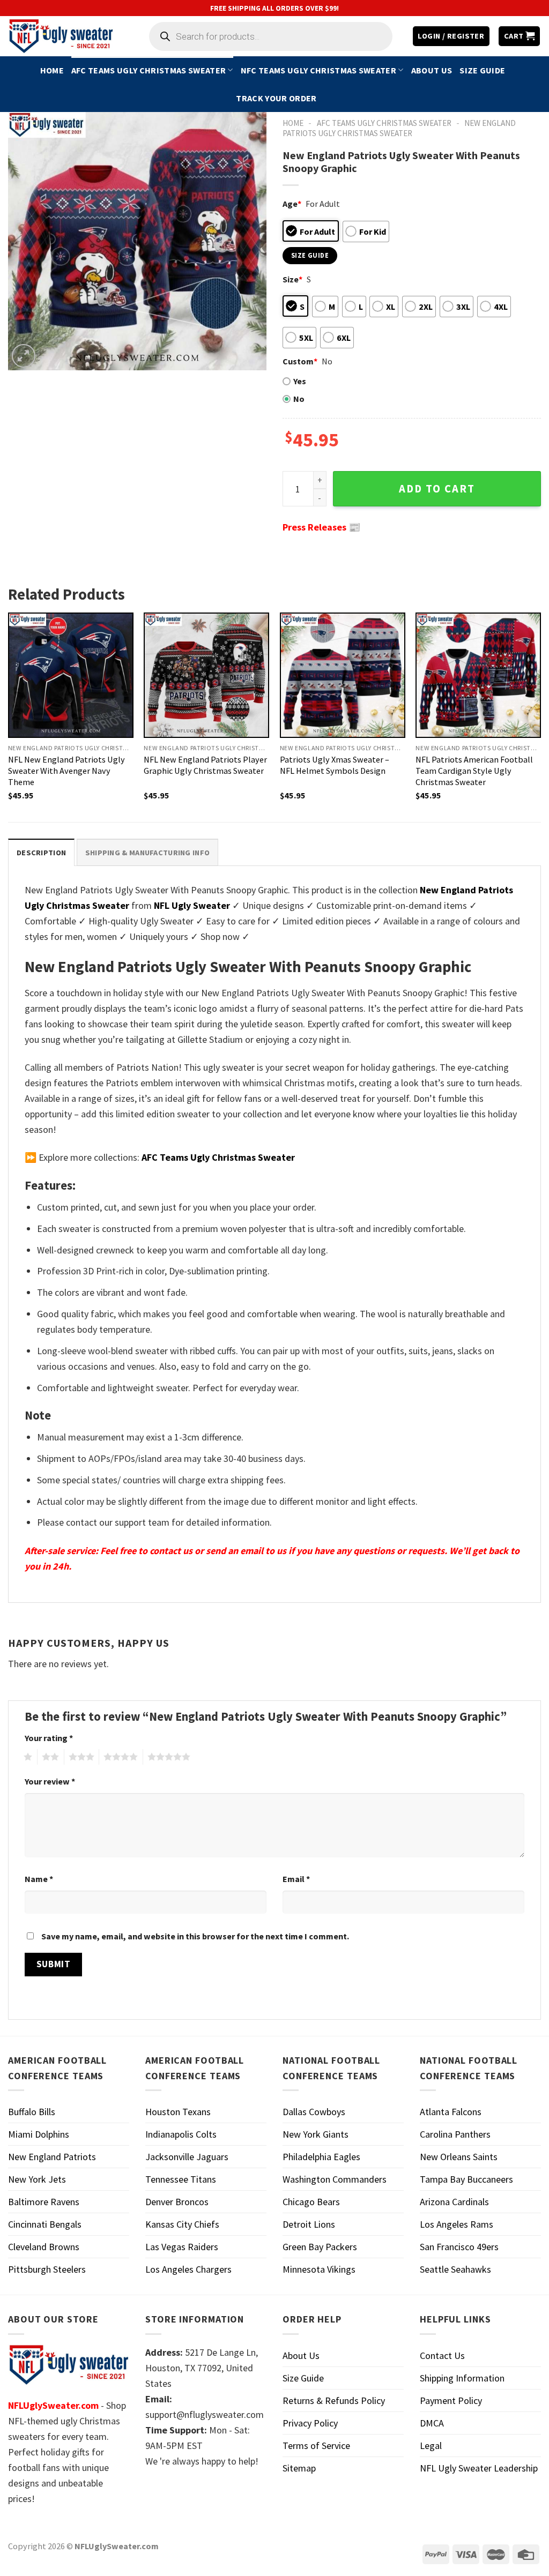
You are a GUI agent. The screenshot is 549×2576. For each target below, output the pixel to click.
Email (296, 1879)
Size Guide (482, 70)
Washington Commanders (335, 2179)
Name (39, 1879)
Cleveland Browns (44, 2247)
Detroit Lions (309, 2224)
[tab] (41, 852)
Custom (300, 361)
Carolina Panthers (455, 2134)
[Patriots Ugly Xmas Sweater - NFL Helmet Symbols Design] (343, 675)
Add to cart (437, 489)
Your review (50, 1781)
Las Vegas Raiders (182, 2247)
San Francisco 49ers (459, 2247)
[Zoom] (24, 356)
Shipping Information (462, 2378)
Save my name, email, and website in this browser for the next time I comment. (195, 1936)
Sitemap (299, 2468)
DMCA (432, 2423)
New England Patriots (52, 2157)
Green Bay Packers (320, 2247)
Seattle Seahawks (455, 2269)
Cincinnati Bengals (45, 2224)
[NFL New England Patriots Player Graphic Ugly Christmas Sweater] (206, 675)
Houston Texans (178, 2112)
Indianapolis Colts (181, 2134)
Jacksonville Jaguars (187, 2157)
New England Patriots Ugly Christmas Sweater (399, 128)
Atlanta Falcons (451, 2112)
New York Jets (37, 2179)
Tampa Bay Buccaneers (466, 2179)
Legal (431, 2446)
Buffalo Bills (32, 2112)
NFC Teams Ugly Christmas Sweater (318, 70)
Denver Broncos (177, 2202)
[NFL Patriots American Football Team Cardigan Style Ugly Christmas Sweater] (478, 675)
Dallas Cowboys (314, 2112)
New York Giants (316, 2134)
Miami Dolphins (39, 2134)
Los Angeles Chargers (188, 2269)
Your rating (49, 1738)
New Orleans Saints (459, 2157)
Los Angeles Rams (457, 2224)
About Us (432, 70)
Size (292, 279)
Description (41, 853)
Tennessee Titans (181, 2179)
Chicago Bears (311, 2202)
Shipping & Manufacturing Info (147, 853)
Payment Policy (451, 2400)
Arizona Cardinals (454, 2202)
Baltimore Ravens (44, 2202)
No (299, 399)
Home (52, 70)
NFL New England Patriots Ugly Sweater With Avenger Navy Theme (66, 771)
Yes (300, 381)
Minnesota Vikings (319, 2269)
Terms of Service (316, 2446)
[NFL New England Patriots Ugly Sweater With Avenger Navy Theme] (71, 675)
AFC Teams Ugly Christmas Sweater (149, 70)
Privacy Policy (310, 2423)
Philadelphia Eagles (321, 2157)
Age (292, 204)
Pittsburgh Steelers (47, 2269)
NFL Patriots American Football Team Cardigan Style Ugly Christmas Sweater (474, 771)
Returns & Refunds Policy (334, 2400)
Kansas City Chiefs (182, 2224)
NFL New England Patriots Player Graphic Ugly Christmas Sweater (205, 765)
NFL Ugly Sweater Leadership (479, 2468)
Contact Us (442, 2355)
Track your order (276, 98)
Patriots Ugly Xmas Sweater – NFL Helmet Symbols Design (335, 765)
